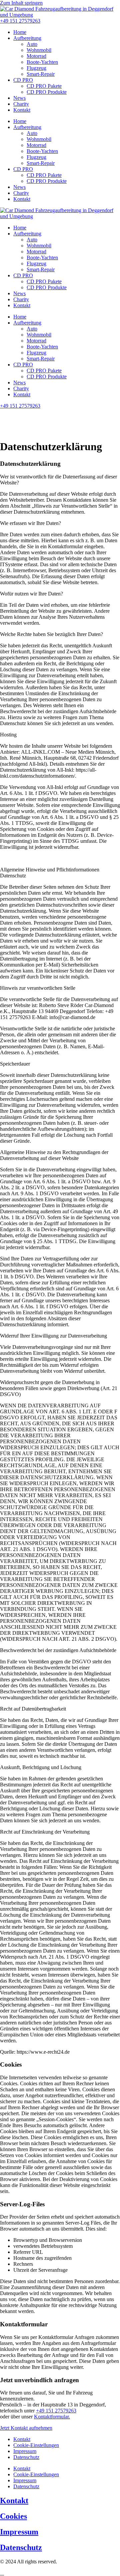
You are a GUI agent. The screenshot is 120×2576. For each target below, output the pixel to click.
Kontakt (22, 110)
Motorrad (36, 56)
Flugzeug (36, 68)
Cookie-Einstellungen (36, 2445)
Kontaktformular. (52, 2417)
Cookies (13, 2516)
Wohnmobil (39, 50)
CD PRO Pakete (44, 86)
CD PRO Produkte (47, 92)
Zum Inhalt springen (21, 3)
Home (20, 32)
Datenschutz (26, 2457)
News (19, 98)
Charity (21, 104)
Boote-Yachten (42, 62)
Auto (32, 44)
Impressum (25, 2451)
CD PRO (23, 80)
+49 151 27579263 (56, 2411)
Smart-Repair (41, 74)
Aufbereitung (27, 38)
